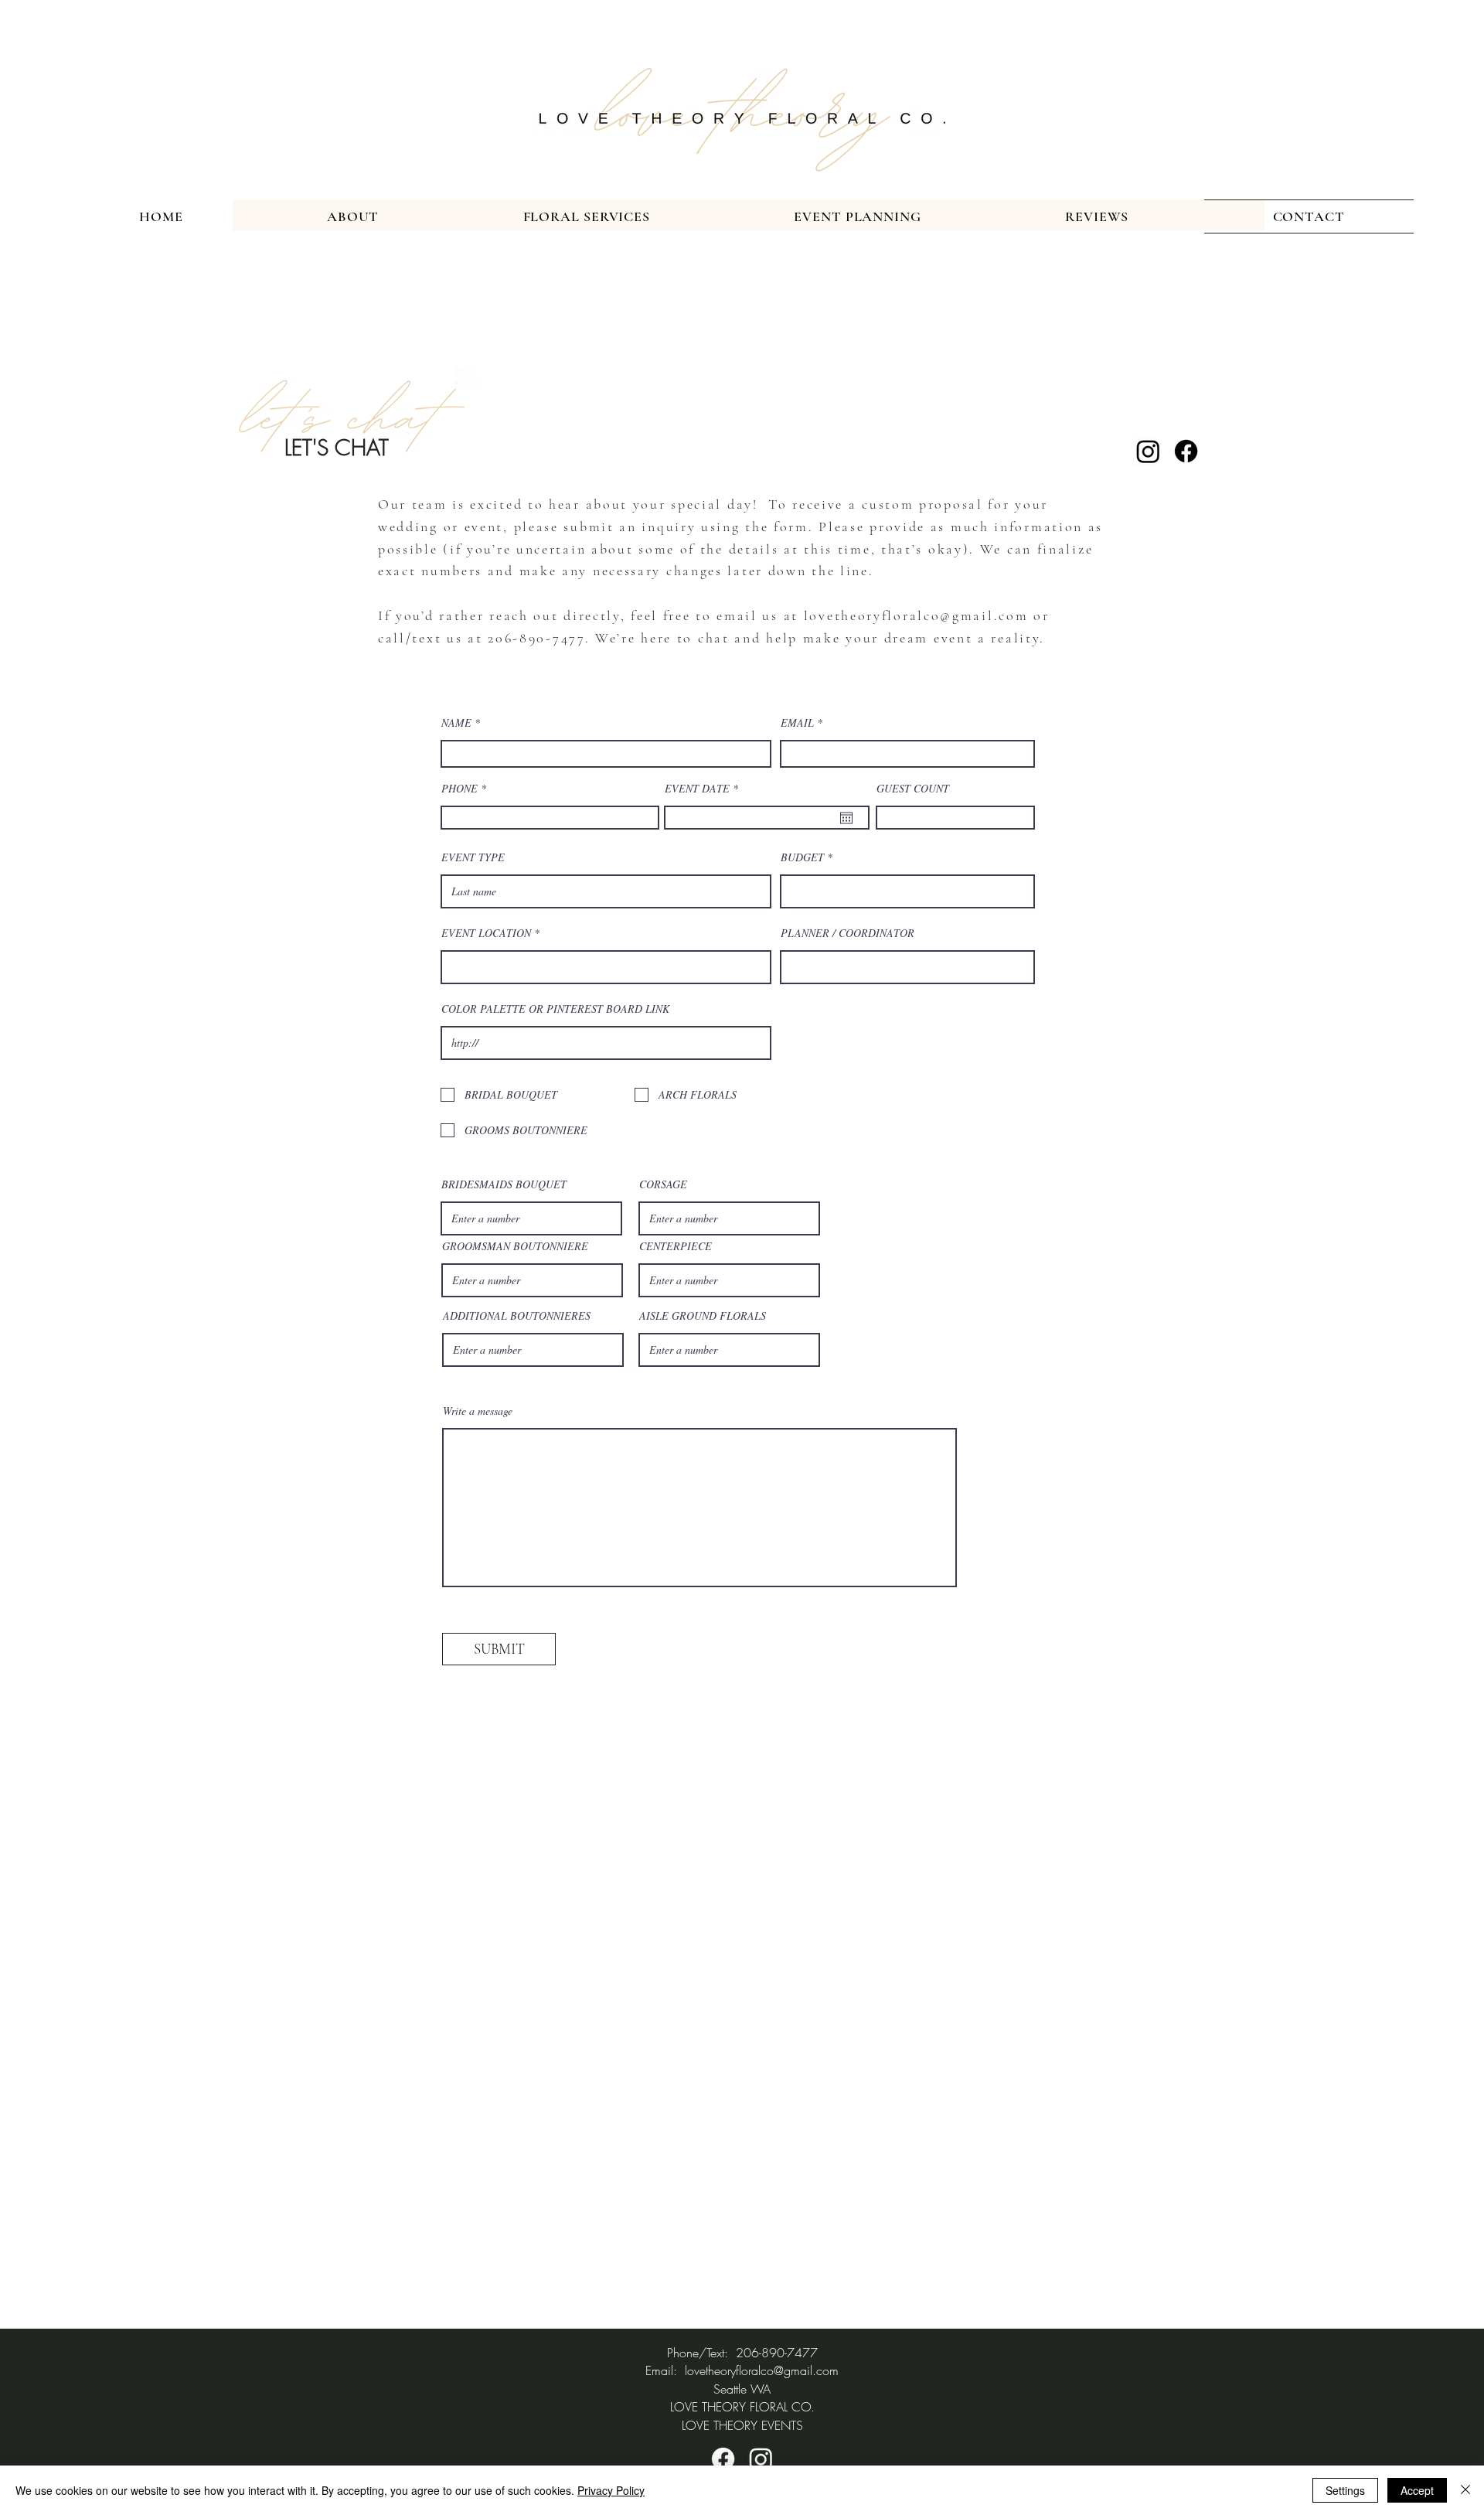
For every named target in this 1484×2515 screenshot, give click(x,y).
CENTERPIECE (676, 1246)
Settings (1345, 2490)
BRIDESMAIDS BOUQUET (504, 1184)
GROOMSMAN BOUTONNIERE (515, 1246)
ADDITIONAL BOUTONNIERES (517, 1316)
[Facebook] (1186, 451)
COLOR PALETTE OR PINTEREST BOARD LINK (555, 1009)
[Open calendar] (846, 818)
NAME (458, 723)
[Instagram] (1148, 451)
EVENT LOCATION (486, 933)
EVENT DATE (704, 789)
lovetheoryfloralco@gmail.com (916, 615)
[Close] (1465, 2490)
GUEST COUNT (913, 789)
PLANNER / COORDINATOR (848, 933)
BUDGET (802, 857)
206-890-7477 (536, 638)
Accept (1417, 2490)
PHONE (459, 789)
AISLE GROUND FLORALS (703, 1316)
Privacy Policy (611, 2490)
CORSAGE (663, 1184)
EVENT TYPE (473, 857)
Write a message (478, 1411)
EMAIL (797, 723)
